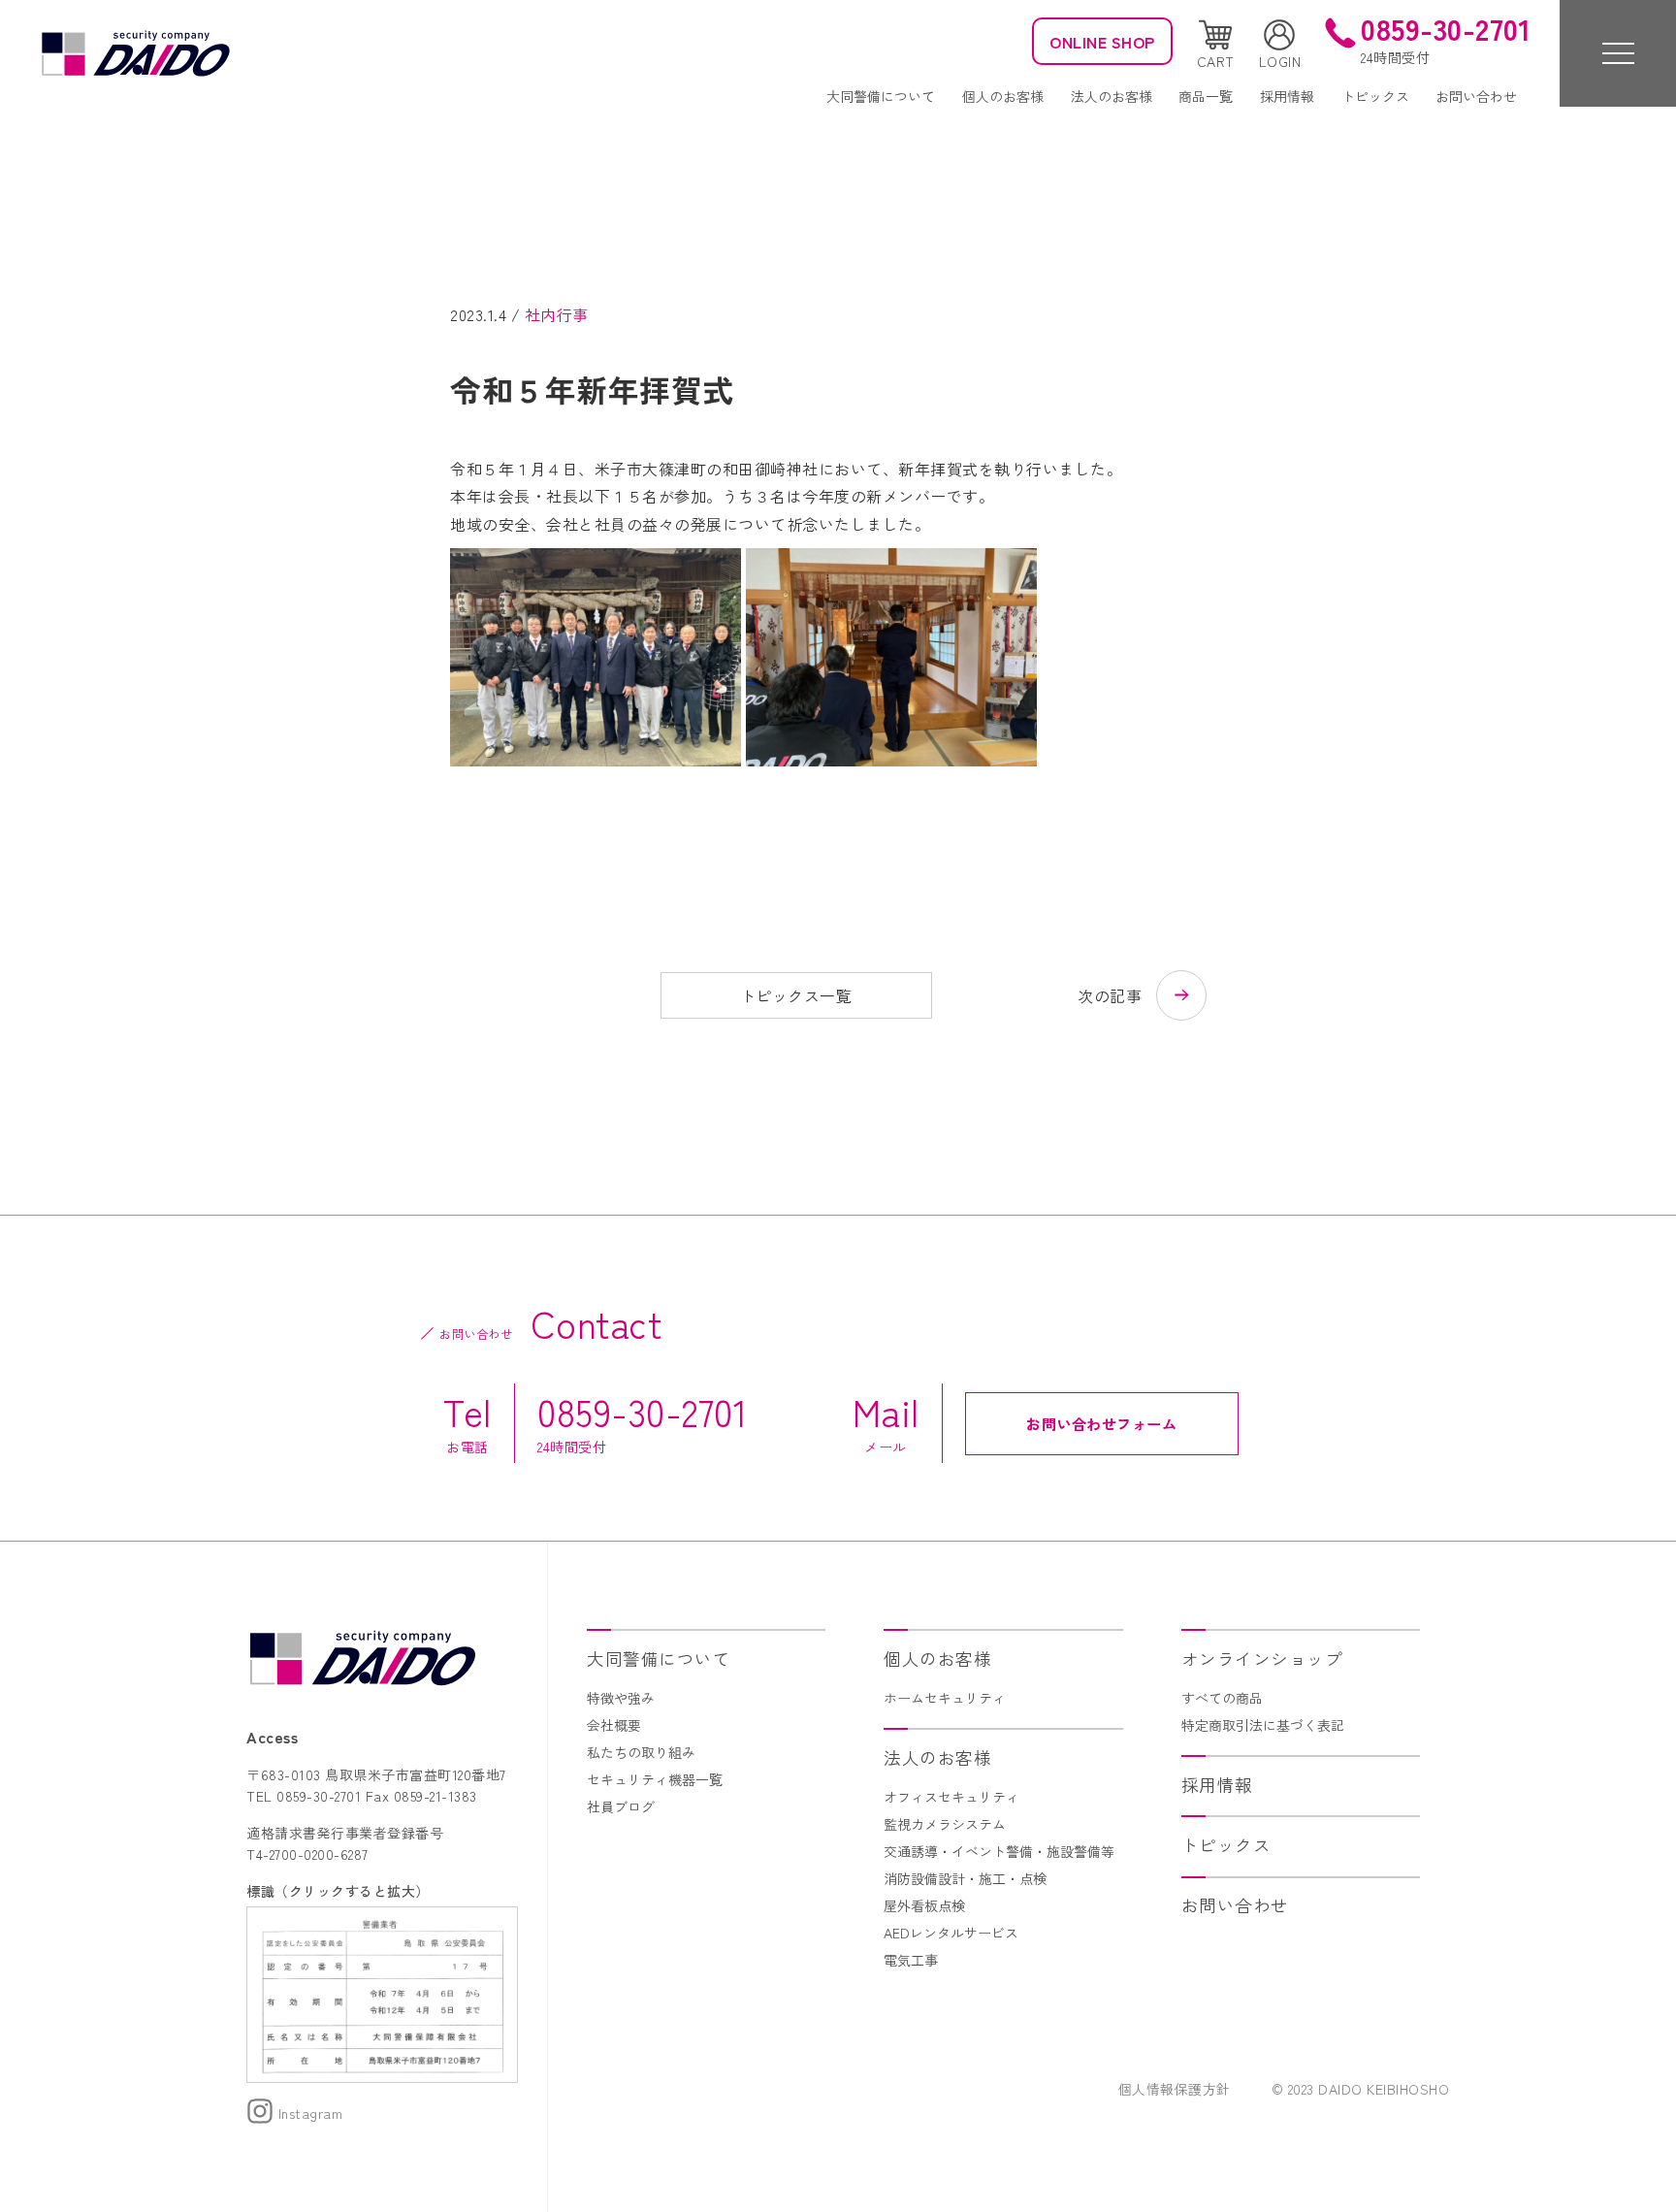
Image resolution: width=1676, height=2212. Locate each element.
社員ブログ (621, 1806)
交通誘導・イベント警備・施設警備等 (999, 1851)
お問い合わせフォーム (1101, 1423)
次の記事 (1110, 995)
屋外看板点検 (924, 1905)
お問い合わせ (1476, 96)
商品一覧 (1206, 96)
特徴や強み (621, 1698)
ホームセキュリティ (945, 1698)
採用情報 (1287, 96)
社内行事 (557, 314)
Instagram (308, 2113)
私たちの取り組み (641, 1752)
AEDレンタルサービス (951, 1933)
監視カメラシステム (945, 1824)
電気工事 (911, 1960)
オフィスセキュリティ (951, 1797)
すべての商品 (1222, 1698)
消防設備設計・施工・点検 (965, 1878)
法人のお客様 (1112, 96)
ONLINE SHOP (1102, 42)
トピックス (1375, 96)
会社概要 (614, 1725)
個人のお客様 (1003, 96)
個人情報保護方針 (1175, 2089)
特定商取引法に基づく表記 (1263, 1725)
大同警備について (881, 96)
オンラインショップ (1262, 1659)
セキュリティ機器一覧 (655, 1779)
